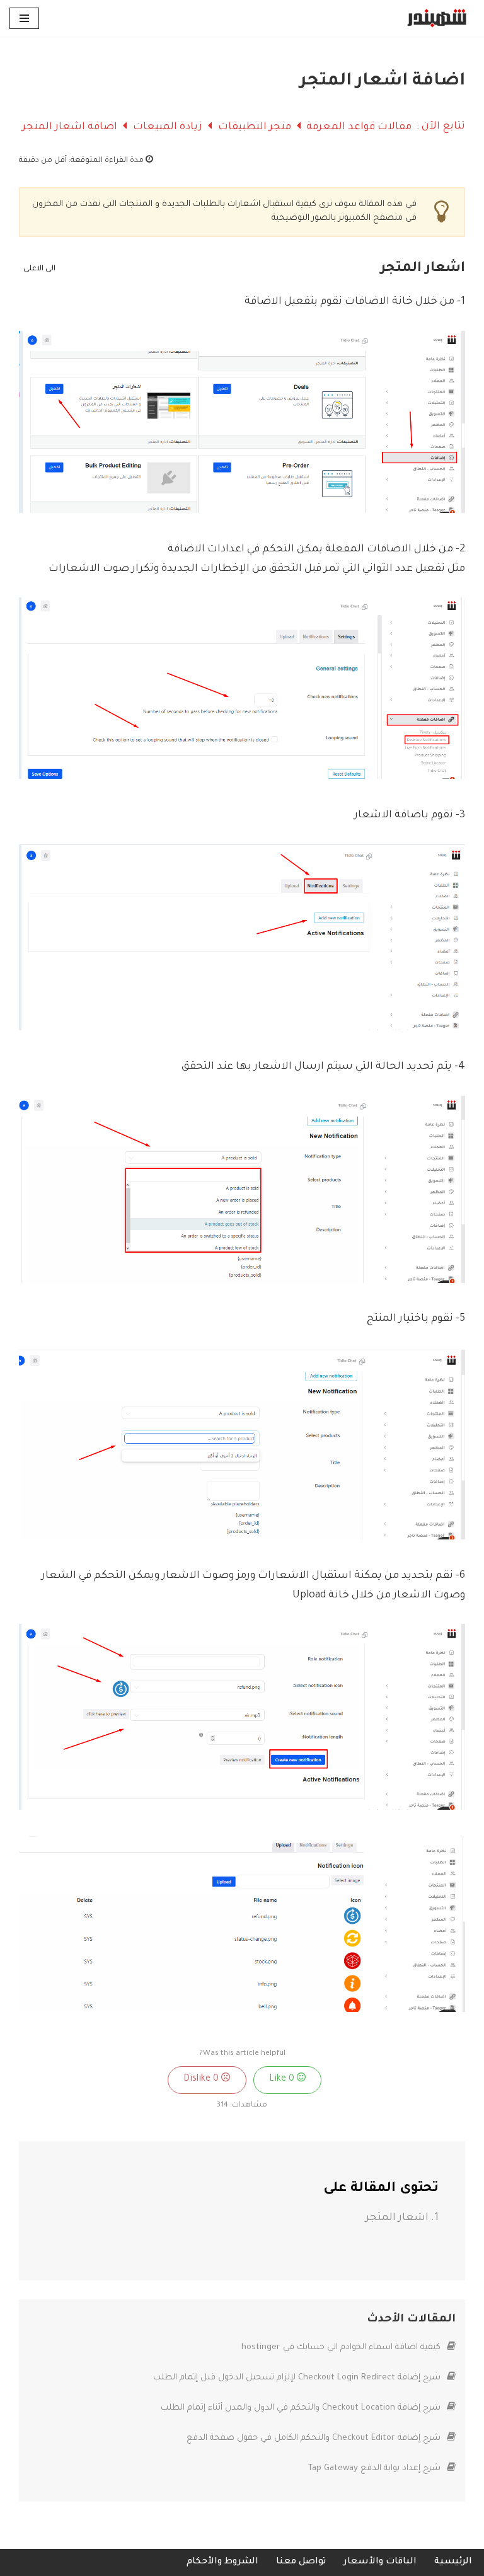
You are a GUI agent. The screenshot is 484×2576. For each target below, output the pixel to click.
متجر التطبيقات (253, 127)
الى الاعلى (38, 269)
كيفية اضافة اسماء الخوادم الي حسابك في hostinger (342, 2348)
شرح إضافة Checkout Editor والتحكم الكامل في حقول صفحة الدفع (315, 2438)
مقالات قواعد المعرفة (358, 127)
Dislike (202, 2079)
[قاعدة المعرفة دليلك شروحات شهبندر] (437, 18)
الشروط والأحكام (222, 2562)
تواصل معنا (301, 2562)
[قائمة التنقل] (24, 18)
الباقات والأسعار (380, 2562)
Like (283, 2079)
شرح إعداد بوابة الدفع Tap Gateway (376, 2469)
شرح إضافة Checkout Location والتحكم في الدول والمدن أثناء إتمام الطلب (302, 2408)
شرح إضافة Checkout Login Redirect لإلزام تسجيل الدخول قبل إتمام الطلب (298, 2378)
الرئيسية (453, 2562)
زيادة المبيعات (166, 127)
